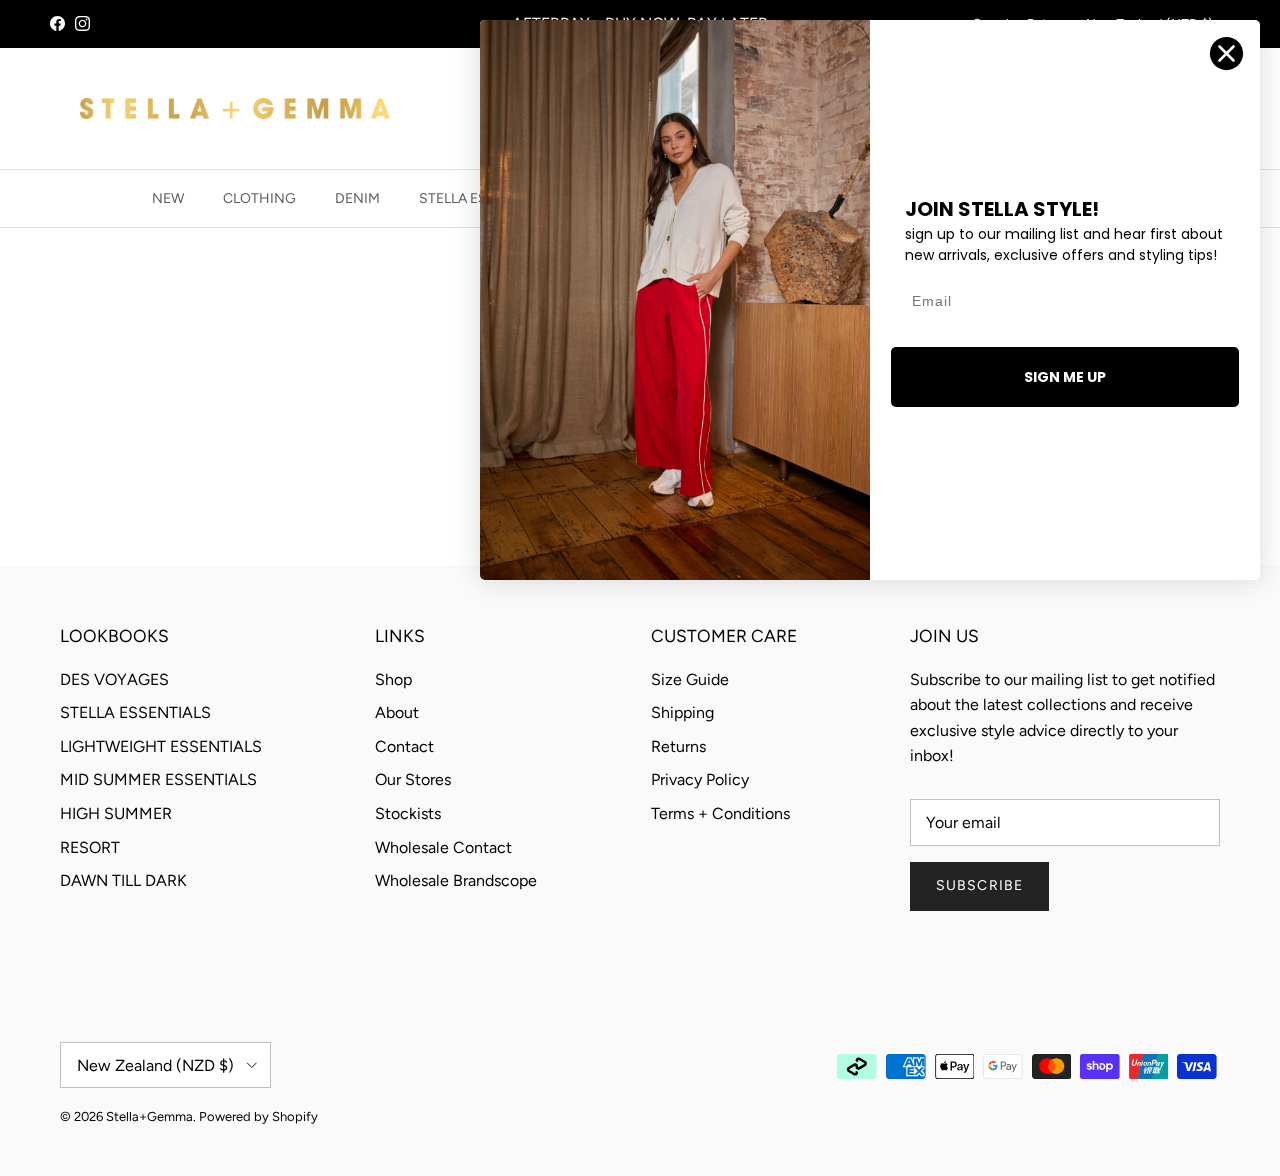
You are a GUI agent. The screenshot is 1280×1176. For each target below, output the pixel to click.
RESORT (90, 847)
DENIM (357, 198)
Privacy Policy (700, 779)
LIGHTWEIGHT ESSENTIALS (161, 746)
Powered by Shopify (258, 1116)
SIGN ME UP (1065, 377)
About (397, 712)
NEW (168, 198)
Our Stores (413, 779)
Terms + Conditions (720, 813)
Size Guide (690, 679)
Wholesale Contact (443, 847)
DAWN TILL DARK (123, 880)
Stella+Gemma (149, 1116)
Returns (678, 746)
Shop (393, 679)
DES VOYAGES (114, 679)
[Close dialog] (1226, 53)
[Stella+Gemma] (235, 108)
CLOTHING (259, 198)
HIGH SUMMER (116, 813)
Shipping (682, 712)
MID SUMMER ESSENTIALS (158, 779)
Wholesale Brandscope (456, 880)
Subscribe (979, 885)
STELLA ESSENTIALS (135, 712)
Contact (404, 746)
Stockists (408, 813)
